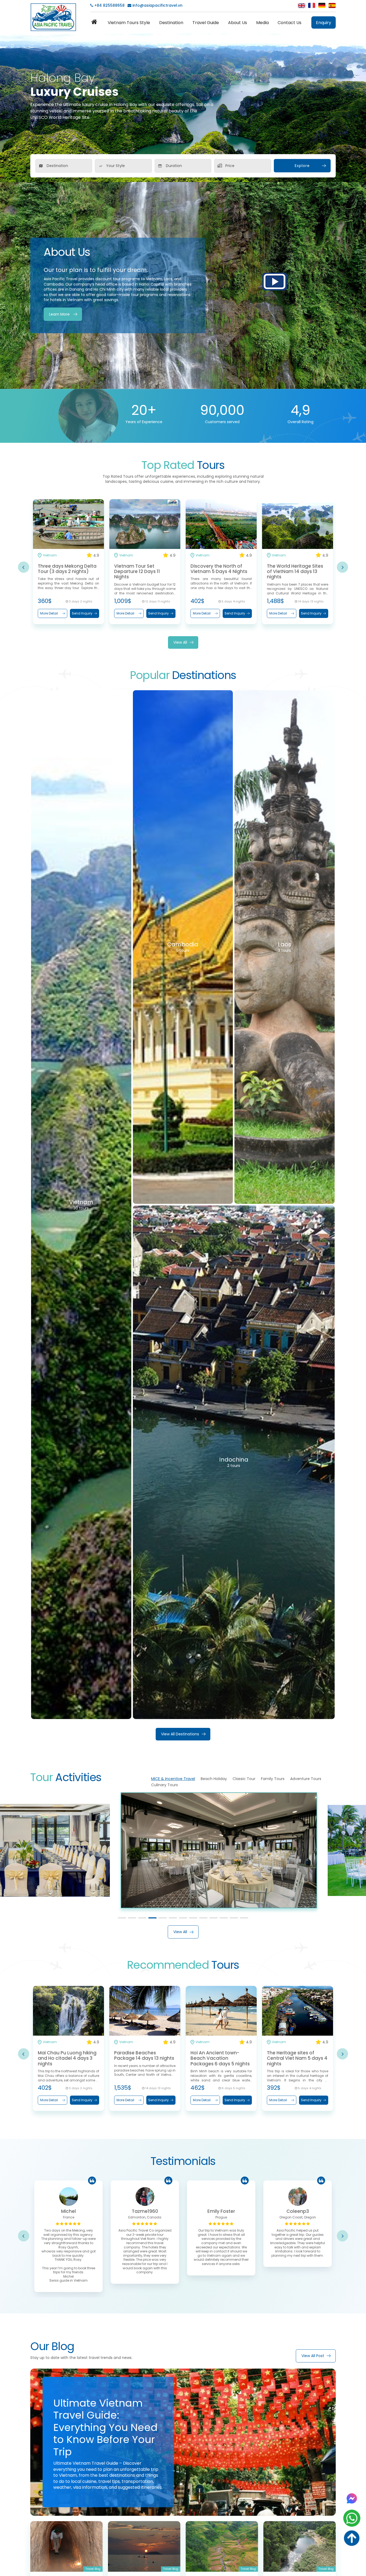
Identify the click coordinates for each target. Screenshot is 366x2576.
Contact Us (290, 23)
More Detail (49, 613)
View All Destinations (180, 1734)
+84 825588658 (109, 5)
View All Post (313, 2356)
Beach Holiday (214, 1779)
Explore (302, 166)
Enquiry (324, 23)
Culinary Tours (165, 1785)
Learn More (59, 314)
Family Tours (273, 1779)
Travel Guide (206, 23)
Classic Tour (244, 1779)
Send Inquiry (82, 613)
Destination (171, 23)
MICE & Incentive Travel (173, 1779)
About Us (238, 23)
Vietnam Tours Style (129, 23)
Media (262, 23)
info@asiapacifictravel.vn (157, 5)
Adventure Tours (306, 1779)
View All (180, 642)
